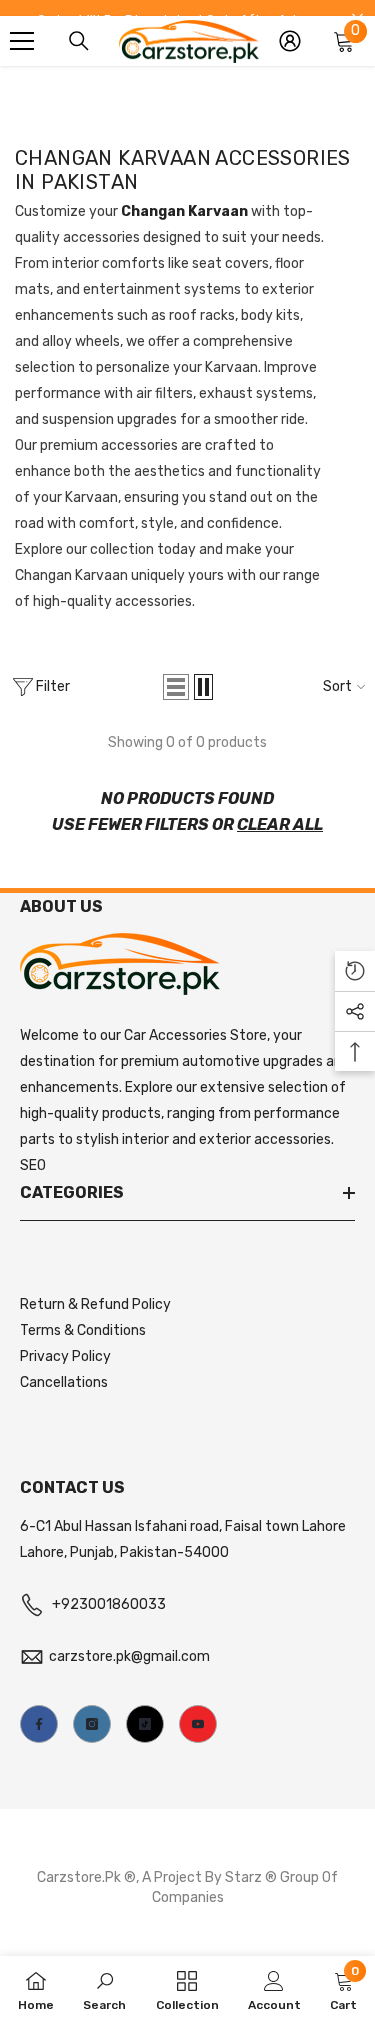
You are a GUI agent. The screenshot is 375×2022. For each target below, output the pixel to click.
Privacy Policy (65, 1356)
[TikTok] (145, 1724)
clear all (280, 824)
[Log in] (290, 41)
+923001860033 (109, 1604)
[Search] (79, 41)
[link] (104, 1989)
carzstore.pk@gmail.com (129, 1656)
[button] (176, 687)
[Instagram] (92, 1724)
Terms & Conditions (83, 1330)
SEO (33, 1165)
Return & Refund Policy (95, 1304)
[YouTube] (198, 1724)
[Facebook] (39, 1724)
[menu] (22, 41)
